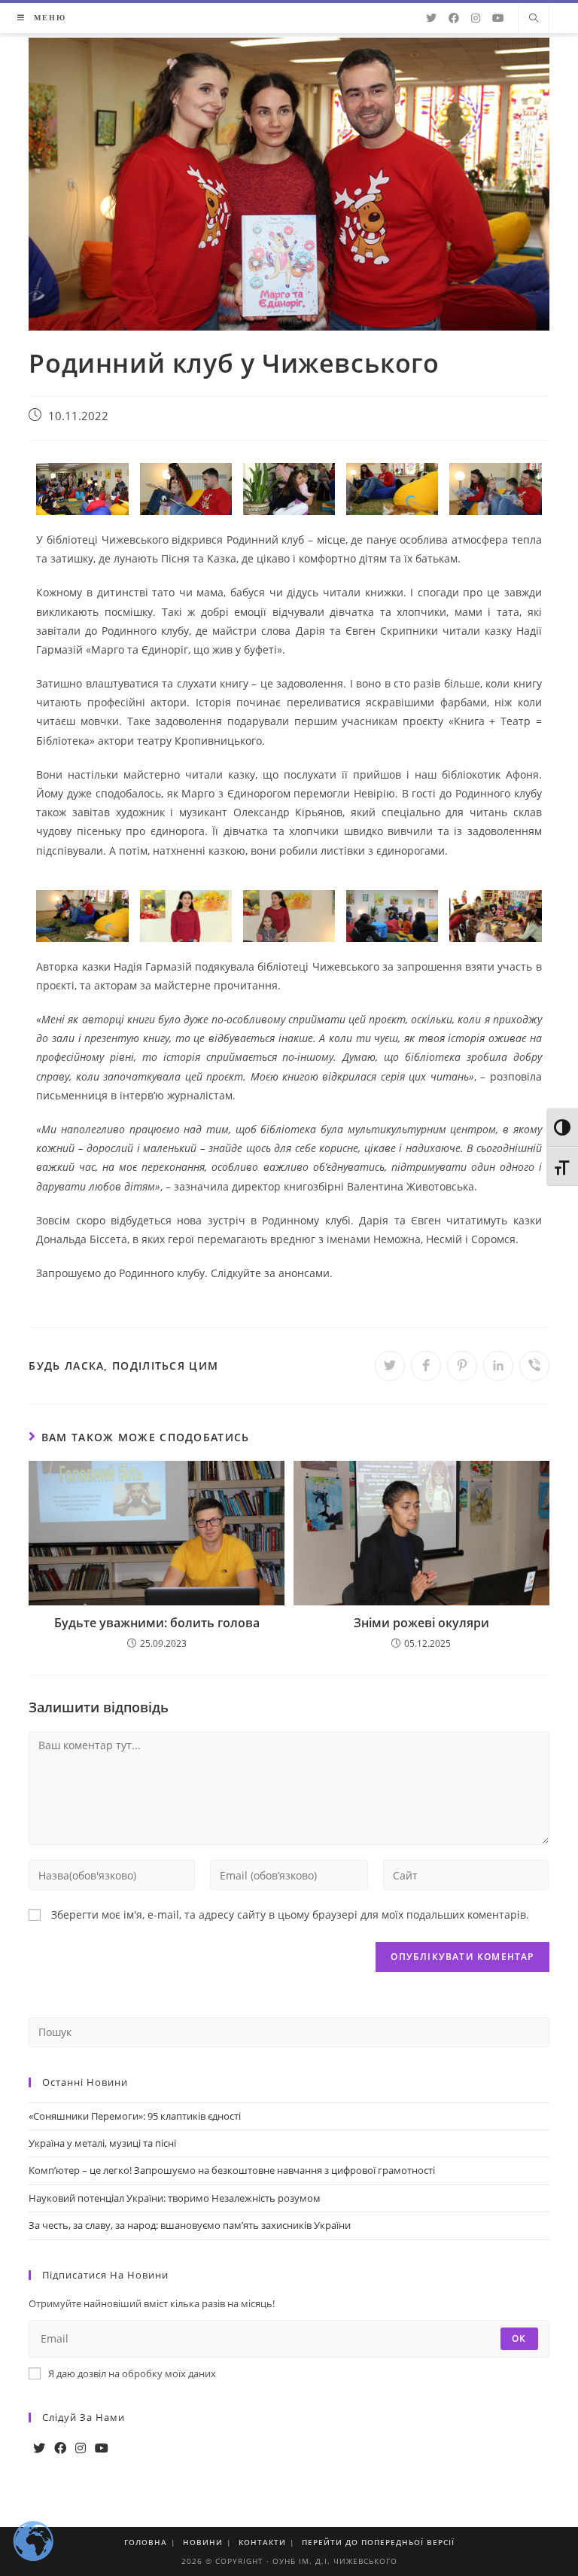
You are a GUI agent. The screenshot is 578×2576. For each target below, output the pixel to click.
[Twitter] (39, 2448)
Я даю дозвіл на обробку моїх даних (132, 2373)
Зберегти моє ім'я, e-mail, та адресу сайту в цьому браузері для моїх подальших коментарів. (290, 1914)
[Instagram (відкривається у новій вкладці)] (476, 18)
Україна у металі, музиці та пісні (102, 2143)
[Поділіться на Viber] (534, 1366)
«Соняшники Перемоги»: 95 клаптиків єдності (135, 2116)
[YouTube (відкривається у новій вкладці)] (498, 18)
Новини (203, 2542)
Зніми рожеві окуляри (421, 1623)
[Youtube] (102, 2448)
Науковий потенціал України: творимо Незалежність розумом (175, 2198)
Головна (146, 2542)
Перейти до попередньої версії (378, 2542)
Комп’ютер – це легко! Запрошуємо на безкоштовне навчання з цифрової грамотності (232, 2170)
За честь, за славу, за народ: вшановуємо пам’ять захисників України (190, 2225)
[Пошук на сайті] (534, 19)
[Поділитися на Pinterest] (462, 1366)
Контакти (262, 2542)
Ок (519, 2338)
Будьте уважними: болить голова (157, 1623)
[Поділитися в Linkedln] (498, 1366)
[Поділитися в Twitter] (390, 1366)
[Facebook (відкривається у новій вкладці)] (454, 18)
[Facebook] (60, 2448)
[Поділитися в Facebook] (426, 1366)
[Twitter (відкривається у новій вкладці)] (431, 18)
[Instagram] (81, 2448)
